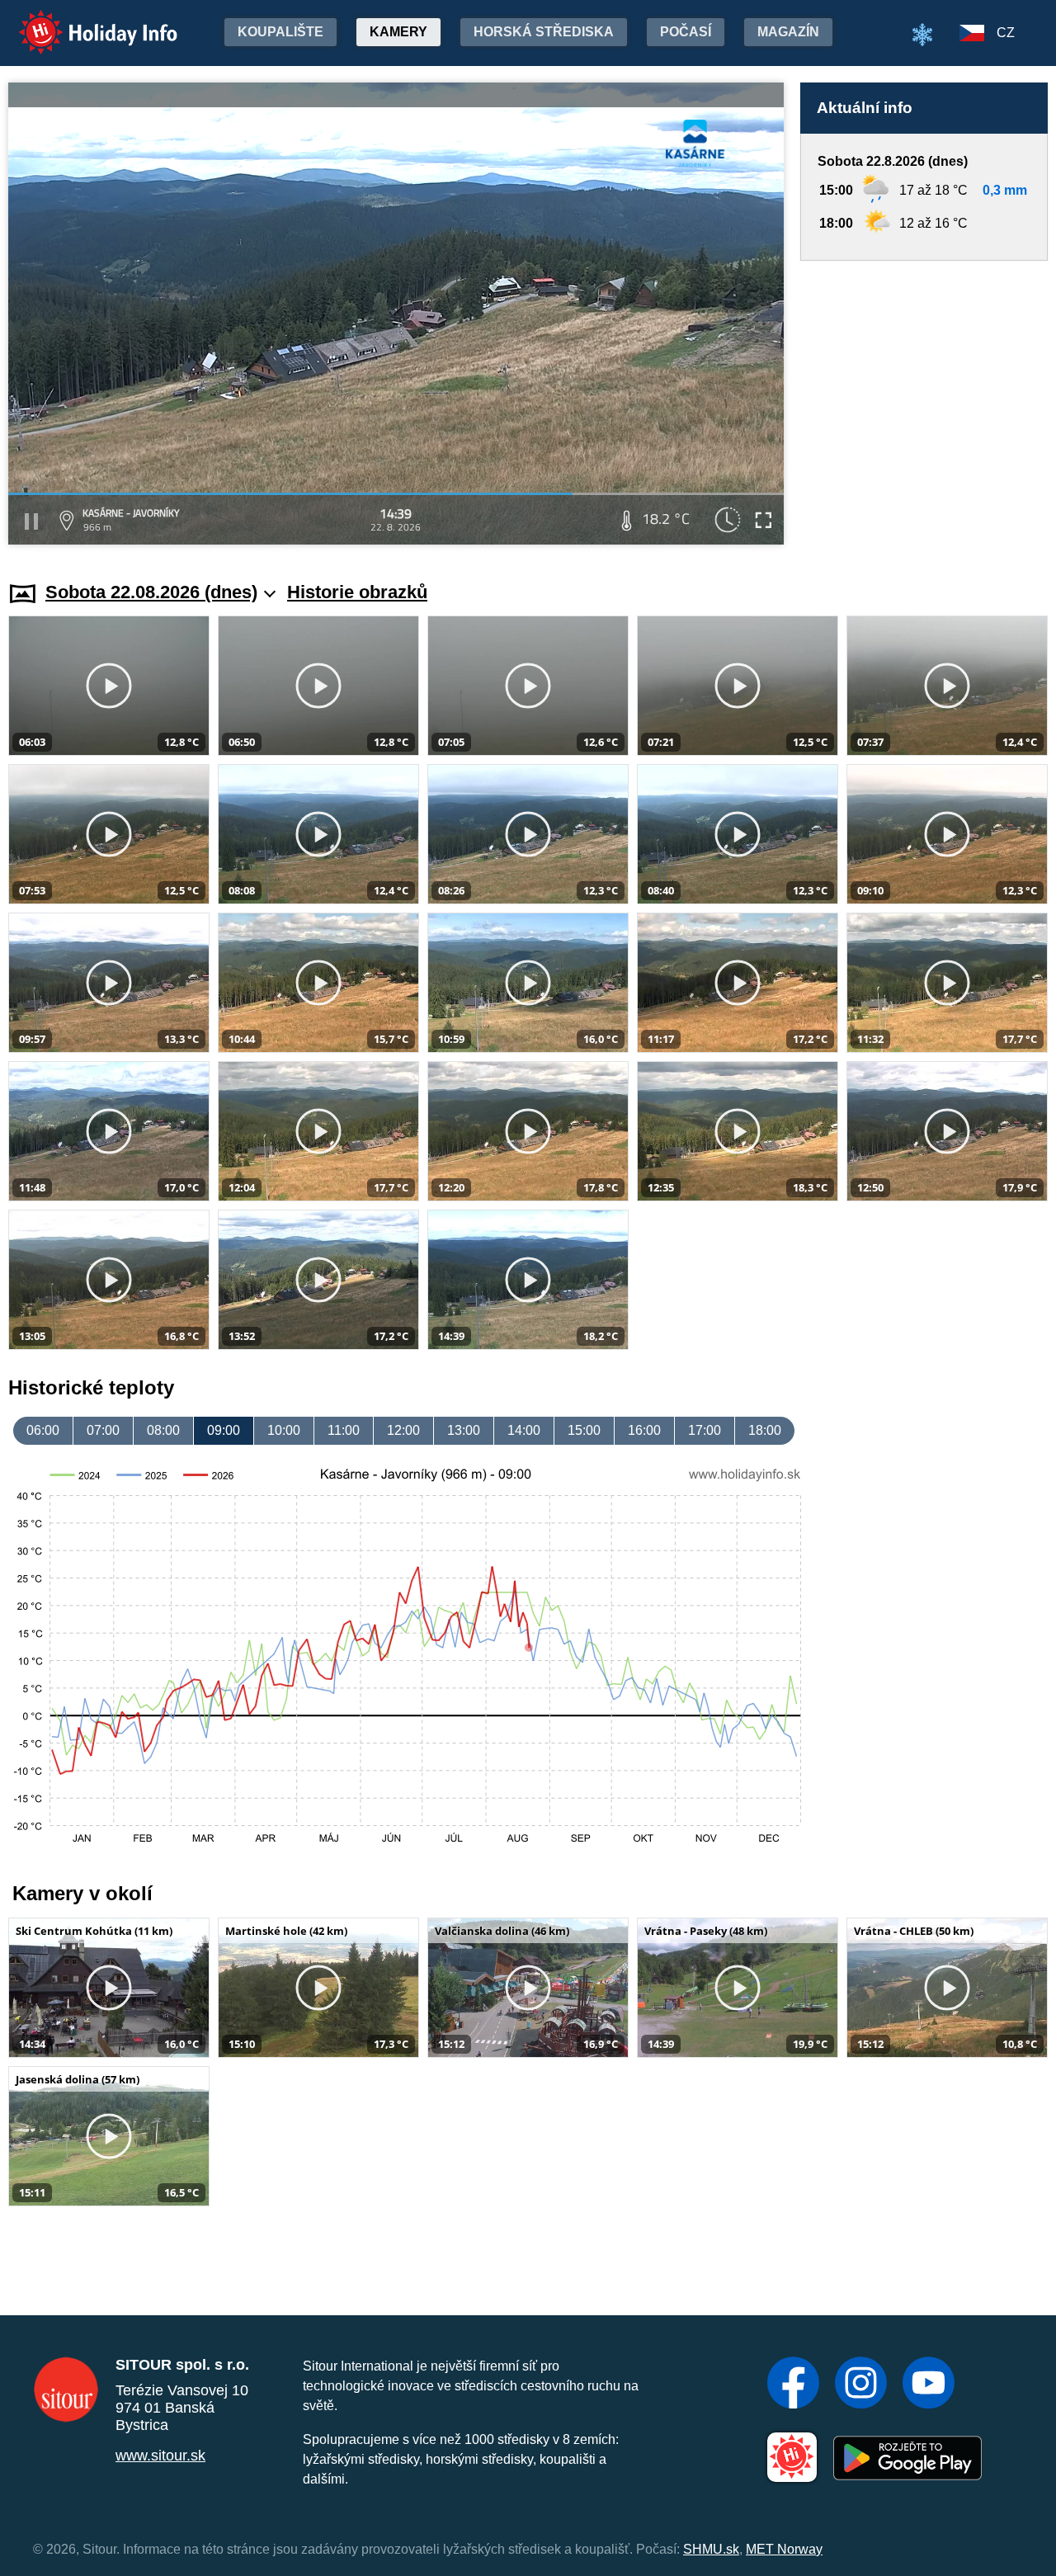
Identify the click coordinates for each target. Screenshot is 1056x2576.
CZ (1006, 33)
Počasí (686, 32)
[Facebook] (793, 2385)
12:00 (403, 1430)
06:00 (43, 1430)
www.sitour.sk (160, 2456)
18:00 (765, 1430)
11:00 (344, 1430)
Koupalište (280, 32)
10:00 (284, 1430)
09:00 (224, 1430)
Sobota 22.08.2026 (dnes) (151, 592)
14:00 (524, 1430)
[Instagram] (861, 2385)
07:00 (103, 1430)
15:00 (584, 1430)
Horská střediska (544, 32)
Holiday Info (83, 21)
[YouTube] (929, 2385)
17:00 (705, 1430)
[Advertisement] (924, 405)
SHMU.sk (711, 2549)
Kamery (398, 32)
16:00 (644, 1430)
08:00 (163, 1430)
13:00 (464, 1430)
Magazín (788, 32)
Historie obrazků (357, 592)
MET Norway (784, 2549)
